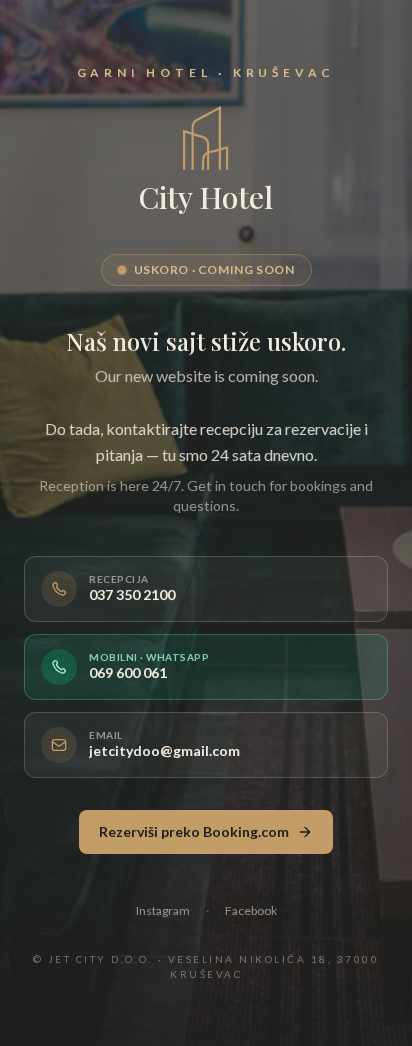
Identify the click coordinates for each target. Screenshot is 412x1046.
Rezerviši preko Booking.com (194, 831)
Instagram (163, 910)
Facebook (251, 910)
